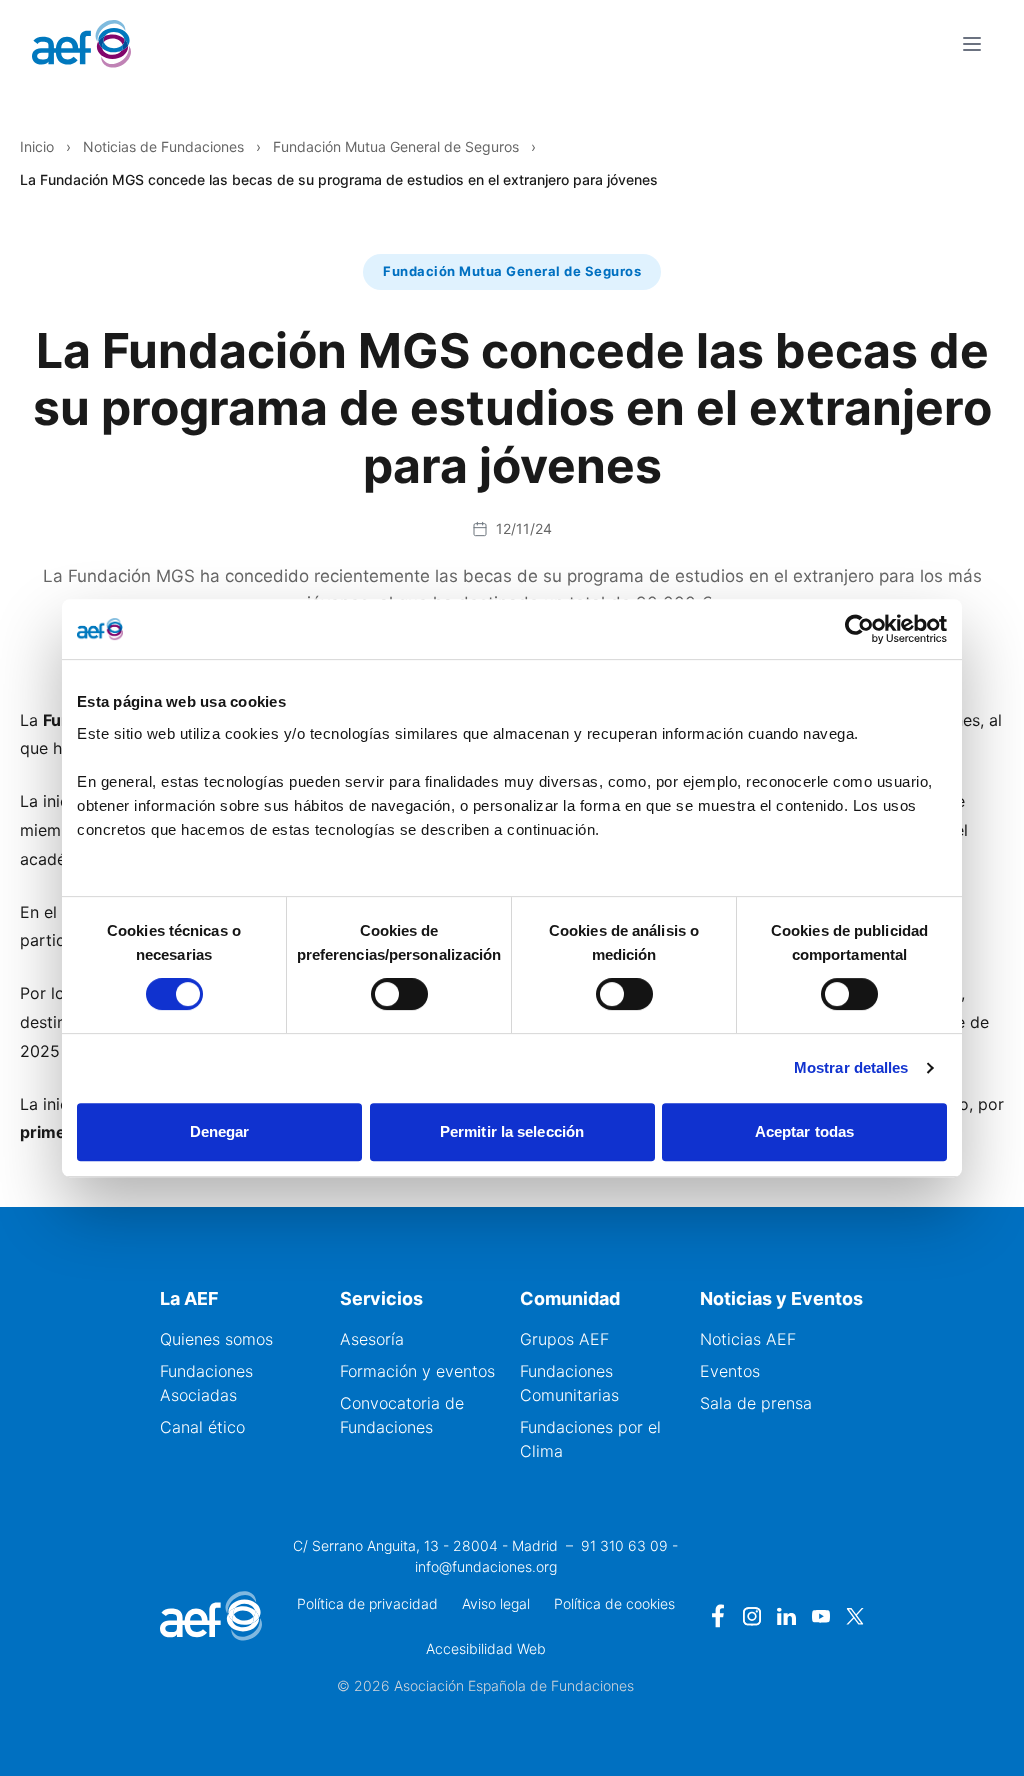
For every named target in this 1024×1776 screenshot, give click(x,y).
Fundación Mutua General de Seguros (396, 146)
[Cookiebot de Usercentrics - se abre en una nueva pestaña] (859, 629)
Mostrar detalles (851, 1067)
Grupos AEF (564, 1339)
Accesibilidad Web (486, 1648)
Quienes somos (216, 1339)
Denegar (220, 1131)
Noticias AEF (748, 1339)
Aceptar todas (804, 1131)
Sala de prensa (756, 1403)
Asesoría (372, 1339)
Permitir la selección (512, 1131)
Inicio (37, 146)
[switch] (399, 994)
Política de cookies (614, 1603)
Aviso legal (496, 1603)
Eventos (730, 1371)
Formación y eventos (417, 1371)
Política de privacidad (367, 1603)
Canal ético (202, 1427)
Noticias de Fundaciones (163, 146)
